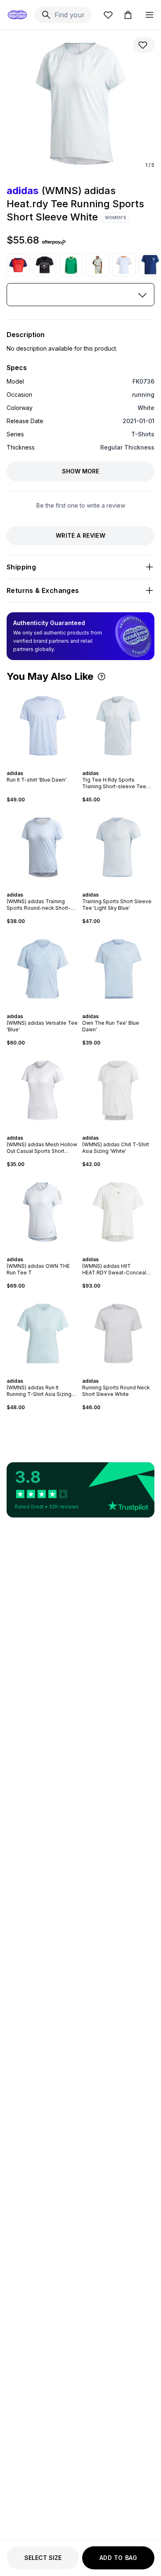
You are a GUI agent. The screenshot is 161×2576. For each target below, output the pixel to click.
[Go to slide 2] (41, 766)
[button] (102, 677)
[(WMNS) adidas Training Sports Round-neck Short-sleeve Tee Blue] (43, 847)
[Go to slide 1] (38, 766)
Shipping (21, 567)
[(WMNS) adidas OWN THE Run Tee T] (43, 1212)
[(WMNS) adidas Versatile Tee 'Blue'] (43, 969)
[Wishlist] (108, 15)
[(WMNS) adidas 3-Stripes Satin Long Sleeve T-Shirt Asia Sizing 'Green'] (71, 265)
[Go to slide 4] (48, 766)
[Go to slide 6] (127, 766)
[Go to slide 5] (123, 766)
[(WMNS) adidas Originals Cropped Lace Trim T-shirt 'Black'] (45, 265)
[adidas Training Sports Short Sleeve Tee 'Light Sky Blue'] (118, 847)
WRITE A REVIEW (80, 535)
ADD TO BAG (118, 2558)
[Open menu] (149, 15)
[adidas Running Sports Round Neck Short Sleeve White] (118, 1334)
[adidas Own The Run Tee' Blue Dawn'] (118, 969)
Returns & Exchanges (43, 590)
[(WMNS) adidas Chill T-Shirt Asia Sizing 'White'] (118, 1090)
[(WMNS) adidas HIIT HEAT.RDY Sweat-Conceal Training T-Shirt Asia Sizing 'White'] (118, 1212)
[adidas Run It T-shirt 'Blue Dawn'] (43, 726)
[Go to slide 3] (45, 766)
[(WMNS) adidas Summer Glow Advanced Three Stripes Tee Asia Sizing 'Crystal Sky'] (124, 265)
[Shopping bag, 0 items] (128, 15)
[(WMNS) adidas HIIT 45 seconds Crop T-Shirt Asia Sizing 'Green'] (97, 265)
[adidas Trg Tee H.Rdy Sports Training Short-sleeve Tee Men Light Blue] (118, 726)
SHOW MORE (80, 471)
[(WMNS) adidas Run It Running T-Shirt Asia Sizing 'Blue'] (43, 1334)
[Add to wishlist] (144, 45)
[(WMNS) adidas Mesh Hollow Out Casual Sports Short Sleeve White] (43, 1090)
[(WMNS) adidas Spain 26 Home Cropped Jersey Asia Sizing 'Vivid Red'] (18, 265)
